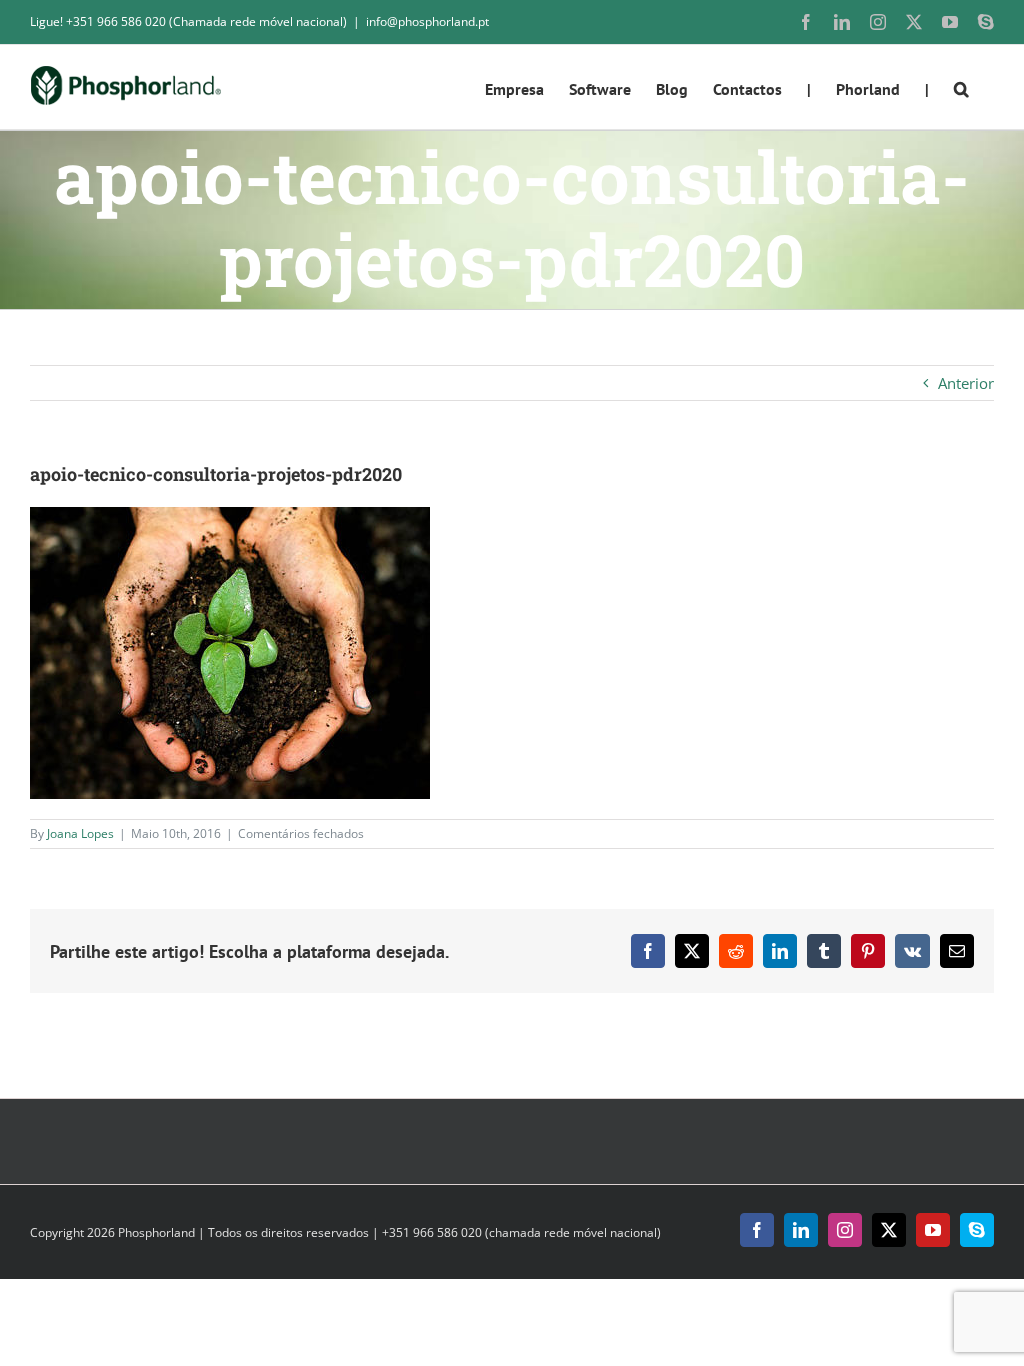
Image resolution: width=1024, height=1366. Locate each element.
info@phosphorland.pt (427, 21)
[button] (961, 87)
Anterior (966, 383)
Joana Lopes (80, 833)
